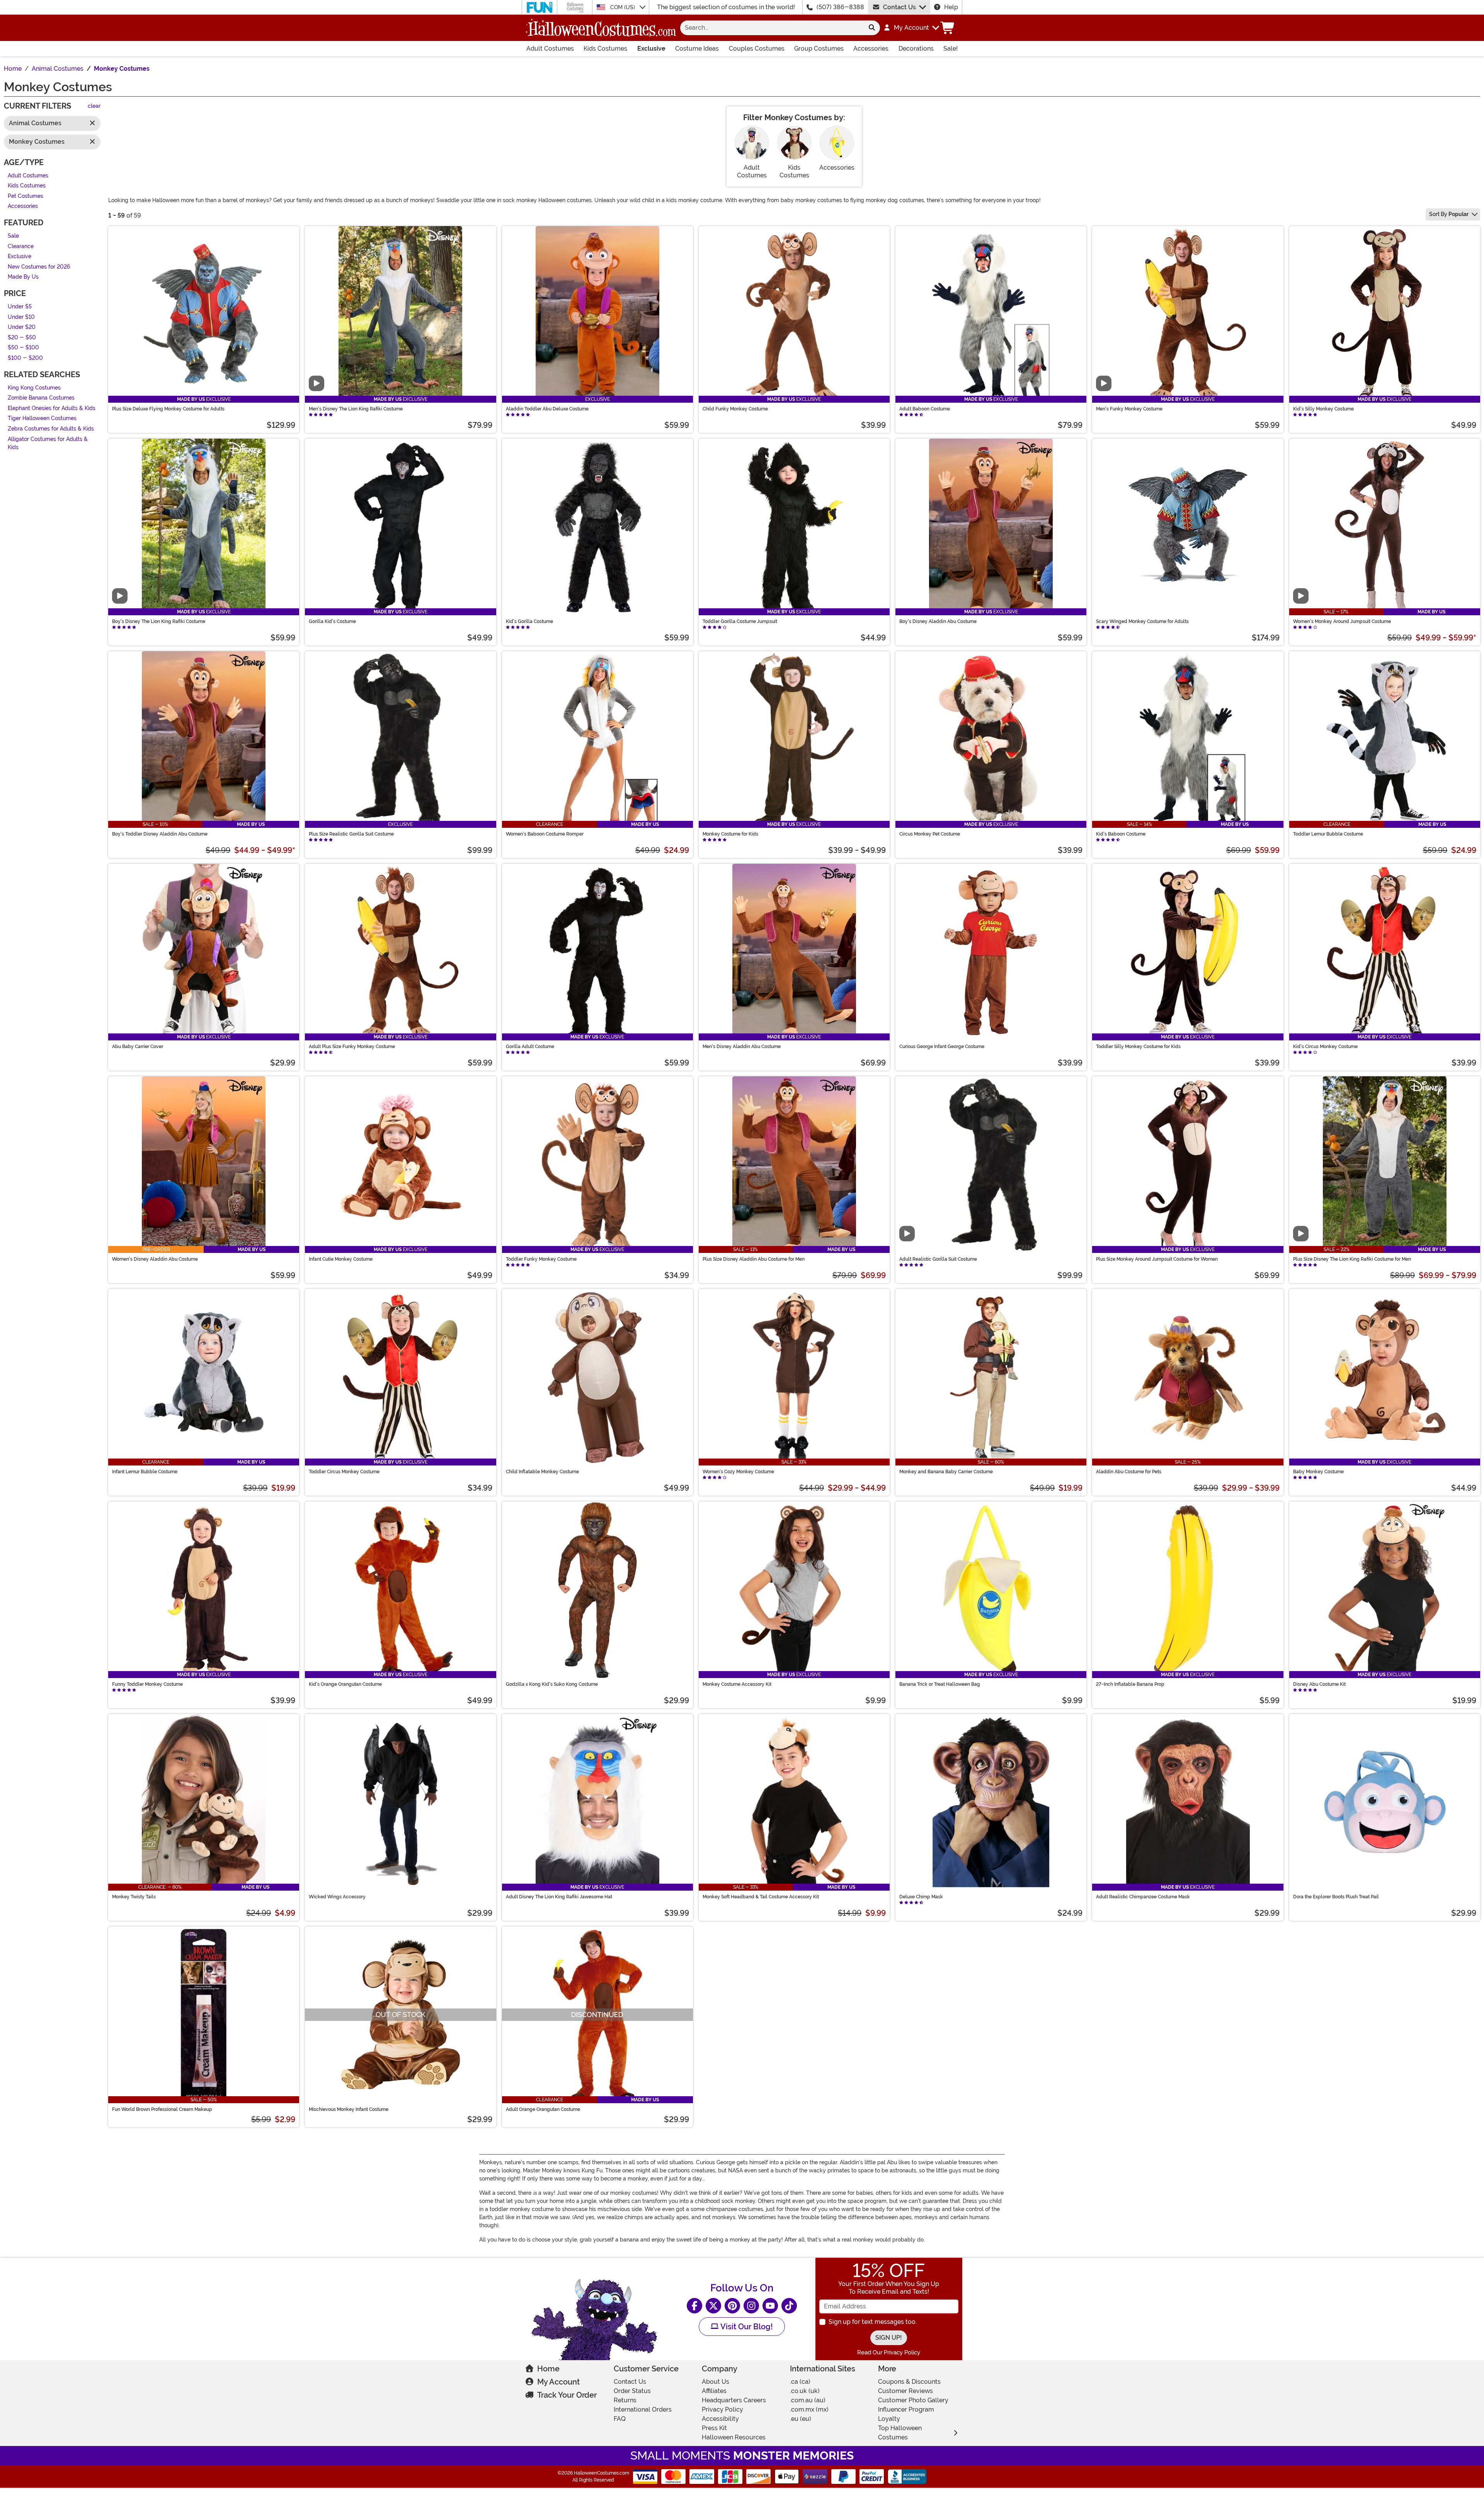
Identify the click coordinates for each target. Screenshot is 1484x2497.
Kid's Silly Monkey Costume (1323, 409)
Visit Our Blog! (746, 2327)
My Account (558, 2382)
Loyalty (889, 2419)
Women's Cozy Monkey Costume (738, 1472)
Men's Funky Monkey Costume (1129, 409)
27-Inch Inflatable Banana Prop (1130, 1684)
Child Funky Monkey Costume (735, 409)
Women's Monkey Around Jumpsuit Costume (1342, 621)
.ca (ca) (800, 2382)
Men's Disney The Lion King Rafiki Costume (356, 409)
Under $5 (20, 307)
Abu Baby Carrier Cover (138, 1047)
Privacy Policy (722, 2409)
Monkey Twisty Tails (134, 1897)
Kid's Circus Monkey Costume (1325, 1047)
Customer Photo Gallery (913, 2400)
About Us (716, 2382)
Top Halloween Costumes (900, 2433)
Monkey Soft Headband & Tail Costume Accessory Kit (761, 1897)
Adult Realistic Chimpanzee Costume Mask (1143, 1897)
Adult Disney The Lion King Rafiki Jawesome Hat (559, 1897)
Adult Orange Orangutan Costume (543, 2109)
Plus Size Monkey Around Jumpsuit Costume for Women (1157, 1259)
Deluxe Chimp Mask (921, 1897)
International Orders (643, 2409)
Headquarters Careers (734, 2400)
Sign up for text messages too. (873, 2322)
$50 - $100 (23, 348)
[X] (713, 2306)
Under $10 (21, 317)
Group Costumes (819, 49)
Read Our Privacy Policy (889, 2352)
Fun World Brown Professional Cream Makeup (162, 2109)
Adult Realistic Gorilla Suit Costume (938, 1259)
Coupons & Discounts (909, 2382)
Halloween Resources (734, 2437)
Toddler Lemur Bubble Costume (1328, 834)
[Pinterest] (732, 2306)
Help (951, 7)
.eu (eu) (801, 2419)
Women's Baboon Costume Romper (545, 834)
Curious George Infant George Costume (942, 1047)
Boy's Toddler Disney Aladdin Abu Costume (160, 834)
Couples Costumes (757, 49)
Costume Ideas (697, 49)
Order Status (632, 2391)
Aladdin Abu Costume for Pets (1129, 1472)
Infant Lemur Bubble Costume (145, 1472)
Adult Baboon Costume (925, 409)
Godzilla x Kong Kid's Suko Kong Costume (552, 1684)
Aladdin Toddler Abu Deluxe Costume (547, 409)
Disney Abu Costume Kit (1319, 1684)
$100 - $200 (25, 358)
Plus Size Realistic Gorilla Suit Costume (351, 834)
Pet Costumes (26, 196)
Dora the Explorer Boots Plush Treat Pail (1336, 1897)
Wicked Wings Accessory (337, 1897)
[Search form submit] (872, 28)
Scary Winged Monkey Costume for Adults (1142, 621)
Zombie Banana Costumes (41, 398)
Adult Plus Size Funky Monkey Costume (352, 1047)
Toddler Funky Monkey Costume (541, 1259)
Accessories (871, 49)
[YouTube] (770, 2306)
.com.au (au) (808, 2400)
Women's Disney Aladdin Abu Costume (155, 1259)
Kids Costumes (605, 49)
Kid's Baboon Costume (1121, 834)
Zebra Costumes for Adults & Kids (51, 429)
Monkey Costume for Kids (730, 834)
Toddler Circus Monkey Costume (344, 1472)
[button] (911, 28)
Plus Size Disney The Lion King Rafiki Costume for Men (1352, 1259)
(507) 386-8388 (840, 7)
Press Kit (714, 2428)
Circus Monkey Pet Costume (930, 834)
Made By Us (23, 277)
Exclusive (651, 49)
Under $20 (22, 328)
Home (548, 2369)
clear (94, 106)
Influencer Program (906, 2409)
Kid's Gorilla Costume (529, 621)
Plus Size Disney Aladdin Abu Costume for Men (754, 1259)
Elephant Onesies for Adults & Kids (52, 408)
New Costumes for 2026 (39, 267)
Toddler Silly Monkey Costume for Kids (1138, 1047)
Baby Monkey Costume (1318, 1472)
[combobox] (772, 28)
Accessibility (720, 2419)
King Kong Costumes (34, 388)
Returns (625, 2400)
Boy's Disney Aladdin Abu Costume (938, 621)
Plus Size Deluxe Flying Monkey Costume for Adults (168, 409)
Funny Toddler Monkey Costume (147, 1684)
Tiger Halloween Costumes (42, 419)
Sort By (1449, 214)
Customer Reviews (905, 2391)
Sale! (950, 49)
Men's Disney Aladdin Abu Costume (742, 1047)
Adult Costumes (550, 49)
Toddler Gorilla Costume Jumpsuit (740, 621)
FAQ (620, 2419)
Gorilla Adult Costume (530, 1047)
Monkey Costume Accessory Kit (737, 1684)
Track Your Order (567, 2395)
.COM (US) (623, 7)
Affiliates (714, 2391)
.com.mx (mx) (809, 2409)
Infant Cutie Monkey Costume (341, 1259)
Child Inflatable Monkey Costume (542, 1472)
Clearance (21, 246)
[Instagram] (751, 2306)
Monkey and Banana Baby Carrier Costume (946, 1472)
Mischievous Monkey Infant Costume (349, 2109)
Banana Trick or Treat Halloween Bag (940, 1684)
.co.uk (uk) (805, 2391)
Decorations (916, 49)
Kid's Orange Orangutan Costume (345, 1684)
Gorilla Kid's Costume (332, 621)
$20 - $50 (22, 338)
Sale (13, 236)
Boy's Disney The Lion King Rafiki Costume (159, 621)
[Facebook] (694, 2306)
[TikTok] (789, 2306)
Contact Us (899, 7)
